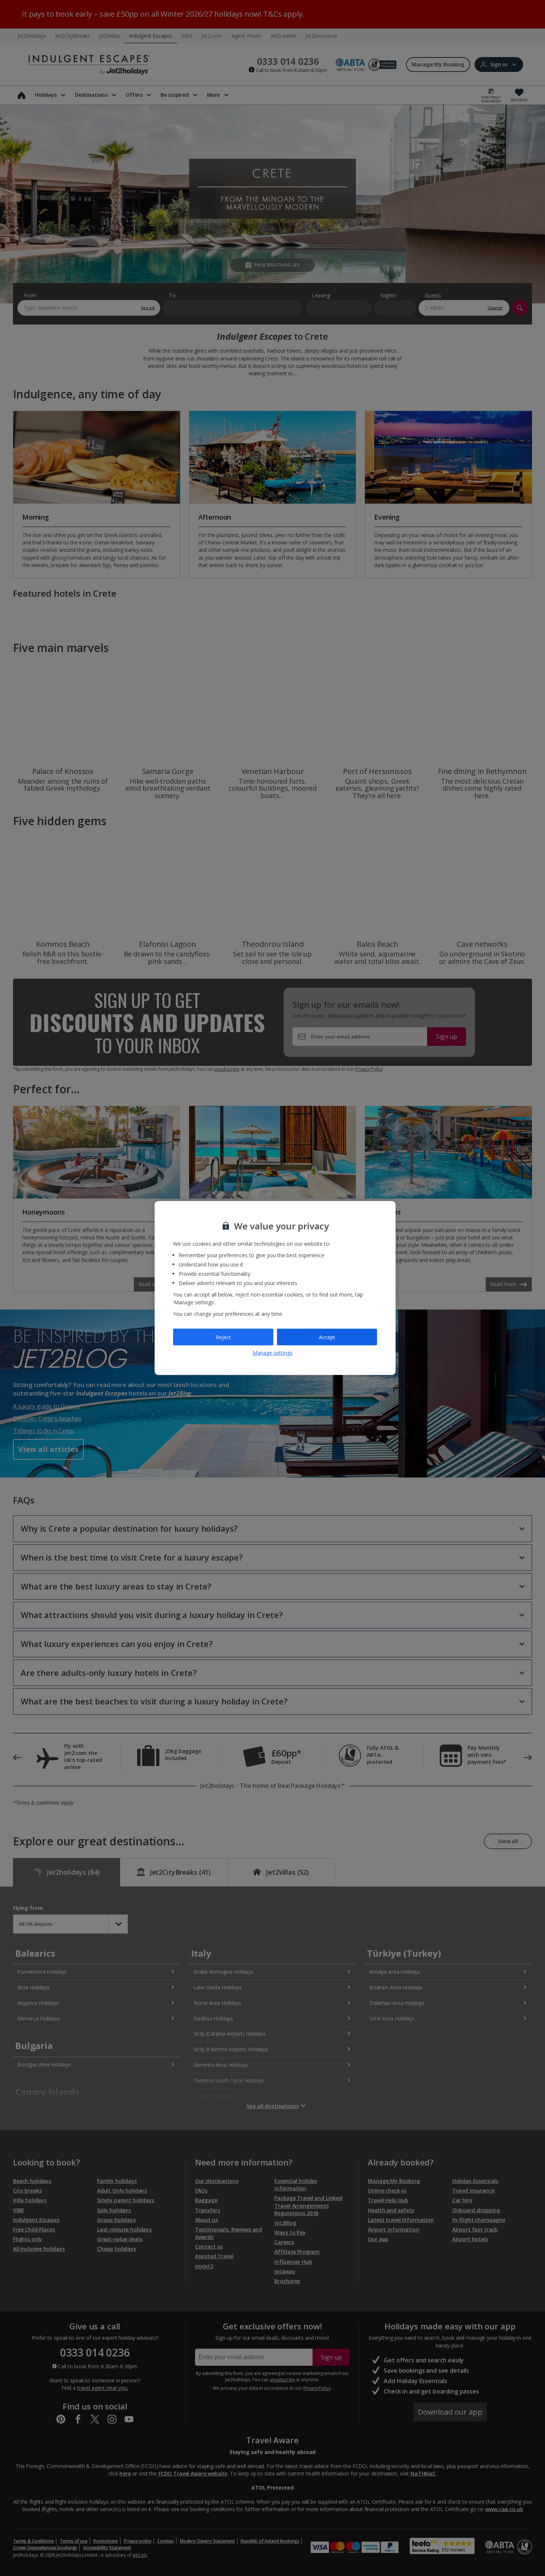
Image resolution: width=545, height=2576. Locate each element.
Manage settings (272, 1353)
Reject (223, 1337)
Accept (327, 1337)
